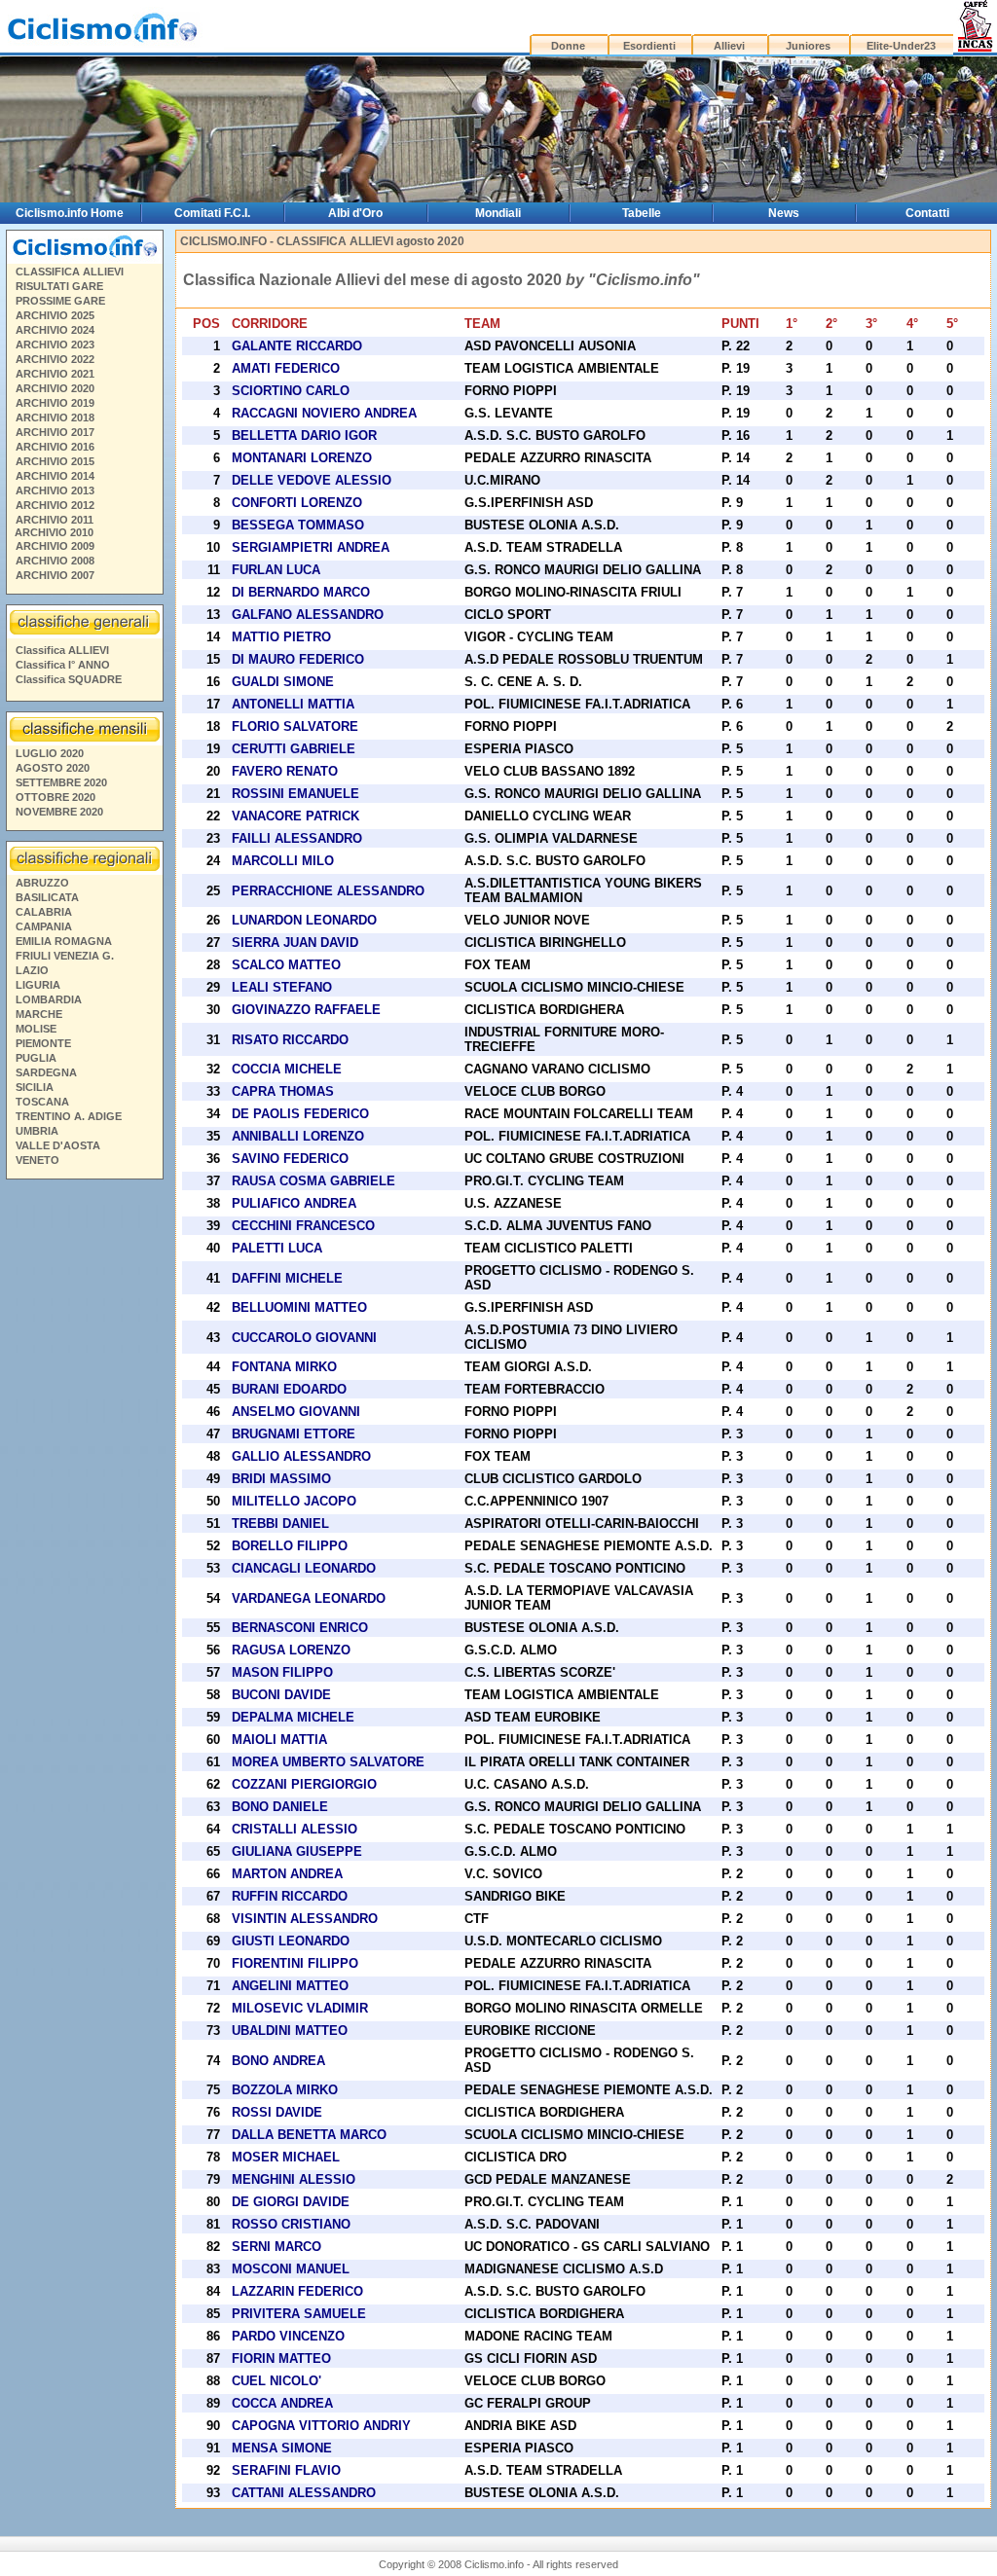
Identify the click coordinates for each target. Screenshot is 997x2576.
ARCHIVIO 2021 (55, 374)
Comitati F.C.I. (212, 213)
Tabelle (642, 213)
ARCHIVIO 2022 (55, 359)
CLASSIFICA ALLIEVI (70, 272)
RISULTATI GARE (59, 286)
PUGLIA (36, 1058)
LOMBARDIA (49, 999)
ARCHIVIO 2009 (55, 546)
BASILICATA (47, 897)
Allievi (729, 46)
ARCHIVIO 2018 (55, 417)
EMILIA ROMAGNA (64, 941)
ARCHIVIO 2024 (55, 330)
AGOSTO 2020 (53, 768)
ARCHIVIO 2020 (55, 388)
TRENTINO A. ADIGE (69, 1116)
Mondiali (498, 213)
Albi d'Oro (355, 213)
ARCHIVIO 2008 (55, 561)
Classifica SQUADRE (69, 679)
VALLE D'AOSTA (58, 1145)
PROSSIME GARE (60, 301)
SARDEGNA (46, 1072)
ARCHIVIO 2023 (55, 345)
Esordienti (649, 46)
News (784, 213)
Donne (568, 46)
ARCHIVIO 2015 (55, 461)
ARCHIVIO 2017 (55, 432)
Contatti (927, 213)
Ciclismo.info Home (70, 213)
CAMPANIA (44, 926)
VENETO (37, 1160)
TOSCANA (42, 1102)
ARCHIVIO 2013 (55, 490)
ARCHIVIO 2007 (55, 575)
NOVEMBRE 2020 (59, 812)
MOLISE (36, 1029)
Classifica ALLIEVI (62, 650)
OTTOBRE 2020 (55, 797)
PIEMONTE (43, 1043)
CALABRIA (44, 912)
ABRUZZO (42, 883)
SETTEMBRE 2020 (61, 782)
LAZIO (32, 970)
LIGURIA (38, 985)
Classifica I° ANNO (63, 665)
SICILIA (35, 1087)
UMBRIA (37, 1131)
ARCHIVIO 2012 (55, 505)
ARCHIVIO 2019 (55, 403)
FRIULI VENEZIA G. (65, 956)
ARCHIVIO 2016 (55, 447)
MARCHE (39, 1014)
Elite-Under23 (901, 46)
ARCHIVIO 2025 (55, 315)
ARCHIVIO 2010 (54, 532)
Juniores (808, 46)
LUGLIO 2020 (50, 753)
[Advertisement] (84, 1483)
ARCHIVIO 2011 (55, 520)
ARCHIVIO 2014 (55, 476)
